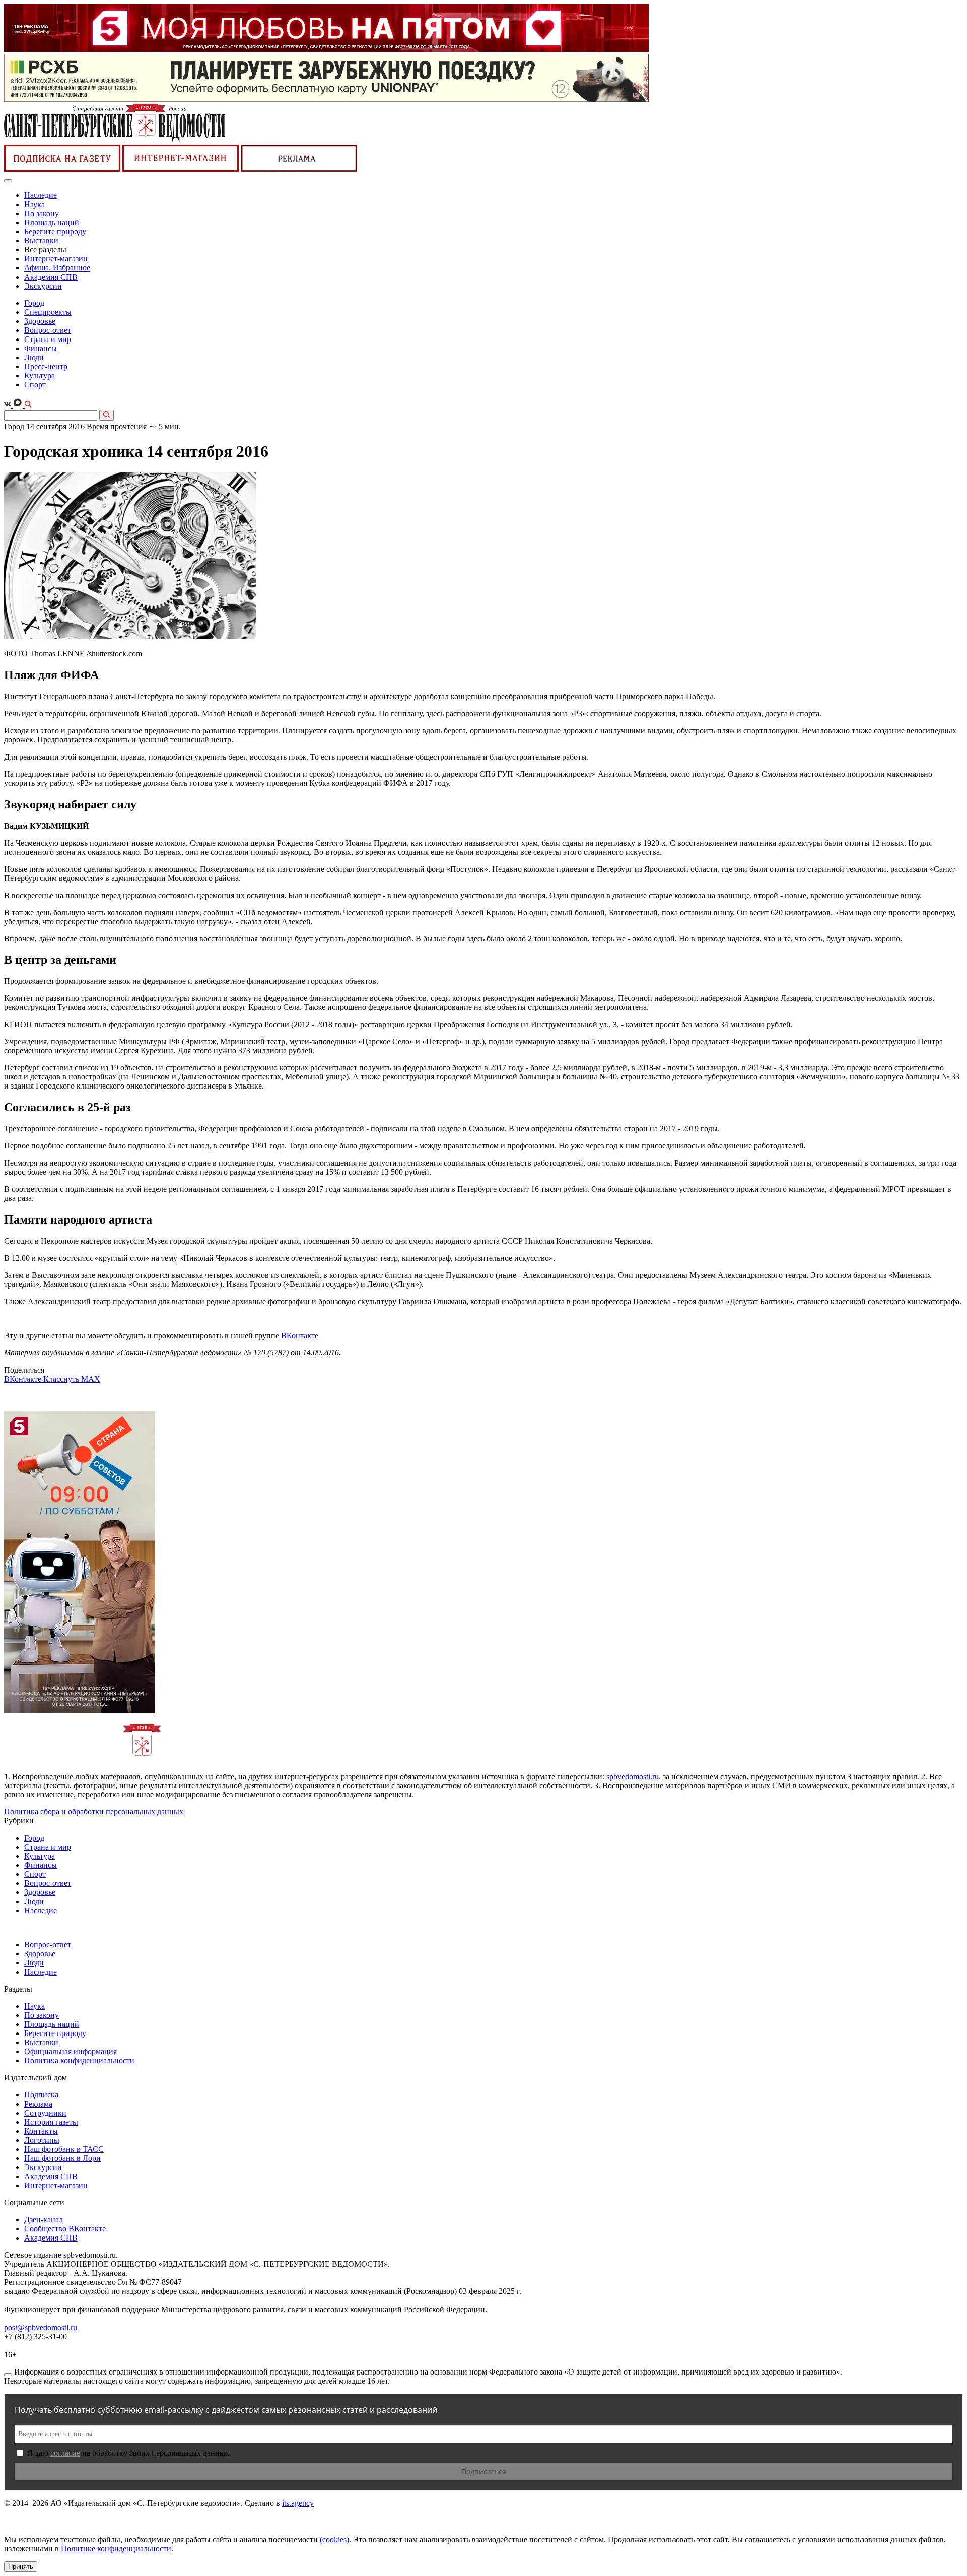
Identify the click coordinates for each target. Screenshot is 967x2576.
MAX (91, 1379)
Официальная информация (71, 2051)
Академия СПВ (51, 277)
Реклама (38, 2104)
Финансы (41, 348)
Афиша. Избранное (57, 268)
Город (34, 303)
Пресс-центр (46, 366)
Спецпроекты (48, 312)
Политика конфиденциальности (79, 2060)
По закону (42, 213)
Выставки (41, 241)
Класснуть (62, 1379)
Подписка (41, 2095)
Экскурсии (43, 286)
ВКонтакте (300, 1336)
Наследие (41, 195)
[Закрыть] (8, 2375)
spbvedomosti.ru (633, 1776)
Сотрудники (45, 2113)
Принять (21, 2567)
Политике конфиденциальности (116, 2549)
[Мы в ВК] (8, 405)
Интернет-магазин (56, 259)
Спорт (35, 385)
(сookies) (334, 2539)
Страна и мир (48, 339)
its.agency (298, 2503)
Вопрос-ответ (48, 330)
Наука (34, 204)
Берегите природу (55, 231)
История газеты (51, 2122)
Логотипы (42, 2140)
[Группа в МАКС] (19, 405)
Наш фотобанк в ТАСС (64, 2149)
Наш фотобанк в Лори (62, 2158)
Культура (40, 376)
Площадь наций (52, 222)
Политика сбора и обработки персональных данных (94, 1812)
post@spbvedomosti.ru (41, 2327)
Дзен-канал (44, 2220)
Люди (34, 357)
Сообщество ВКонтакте (65, 2229)
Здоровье (40, 321)
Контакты (41, 2131)
